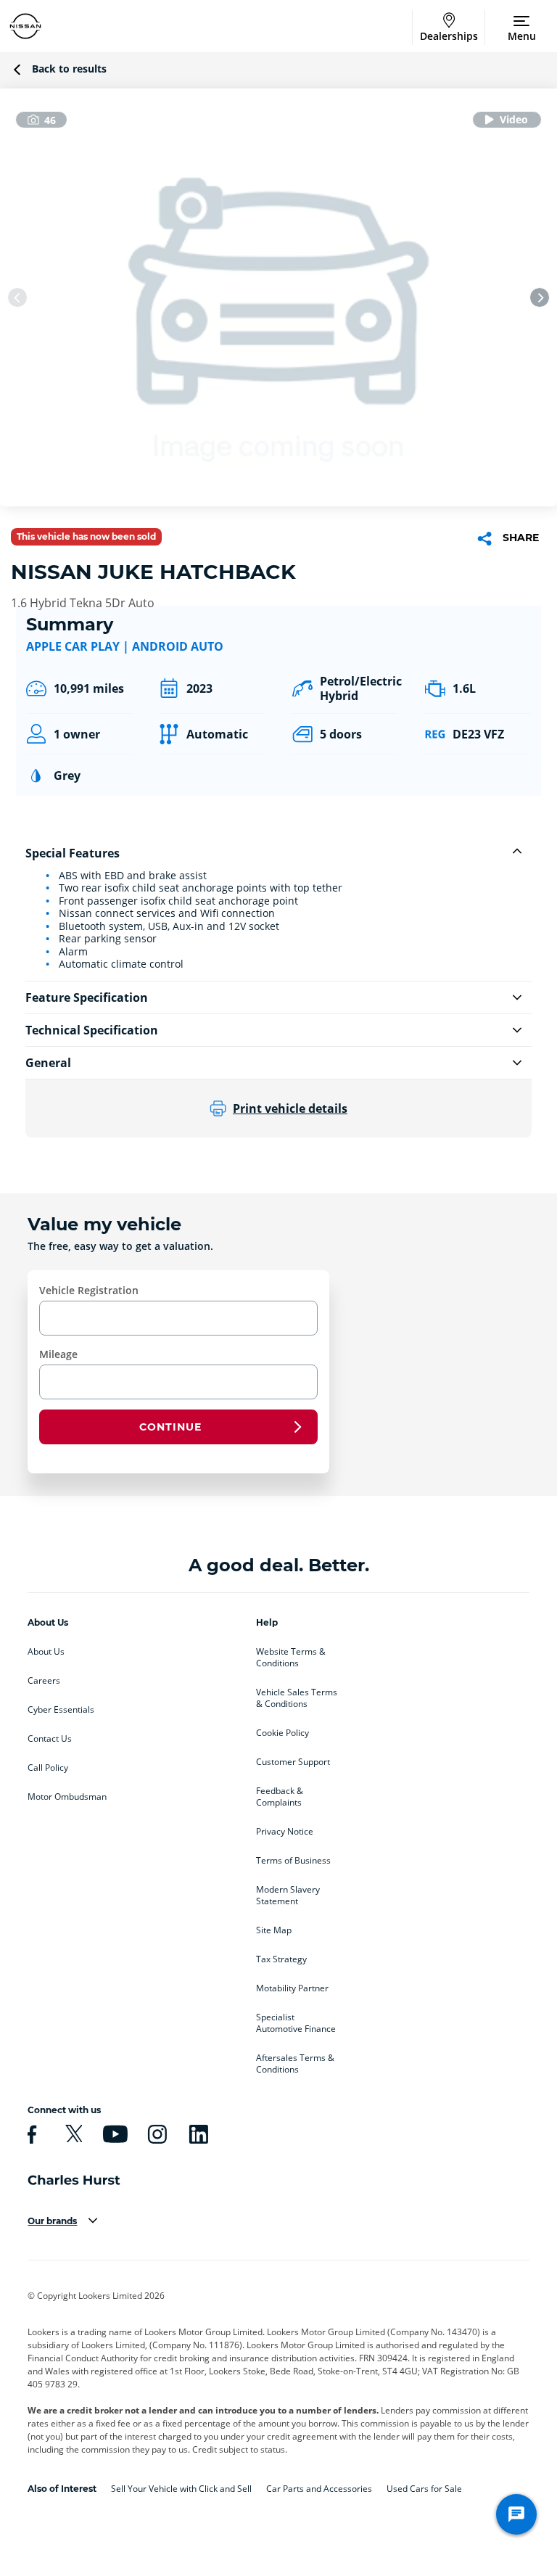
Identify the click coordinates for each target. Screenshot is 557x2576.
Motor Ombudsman (67, 1797)
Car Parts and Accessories (319, 2489)
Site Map (274, 1930)
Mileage (58, 1354)
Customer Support (293, 1762)
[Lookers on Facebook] (30, 2134)
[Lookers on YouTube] (113, 2134)
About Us (46, 1652)
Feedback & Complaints (280, 1797)
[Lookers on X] (72, 2134)
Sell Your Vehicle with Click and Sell (181, 2489)
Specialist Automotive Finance (296, 2023)
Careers (44, 1681)
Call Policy (48, 1768)
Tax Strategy (281, 1959)
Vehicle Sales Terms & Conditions (297, 1698)
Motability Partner (292, 1988)
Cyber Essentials (61, 1710)
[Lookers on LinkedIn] (197, 2134)
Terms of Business (293, 1861)
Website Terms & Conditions (291, 1658)
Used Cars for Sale (424, 2489)
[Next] (540, 297)
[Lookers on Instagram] (155, 2134)
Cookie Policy (282, 1733)
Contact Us (50, 1739)
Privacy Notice (285, 1832)
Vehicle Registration (89, 1290)
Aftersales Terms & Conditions (295, 2064)
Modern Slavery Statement (288, 1896)
